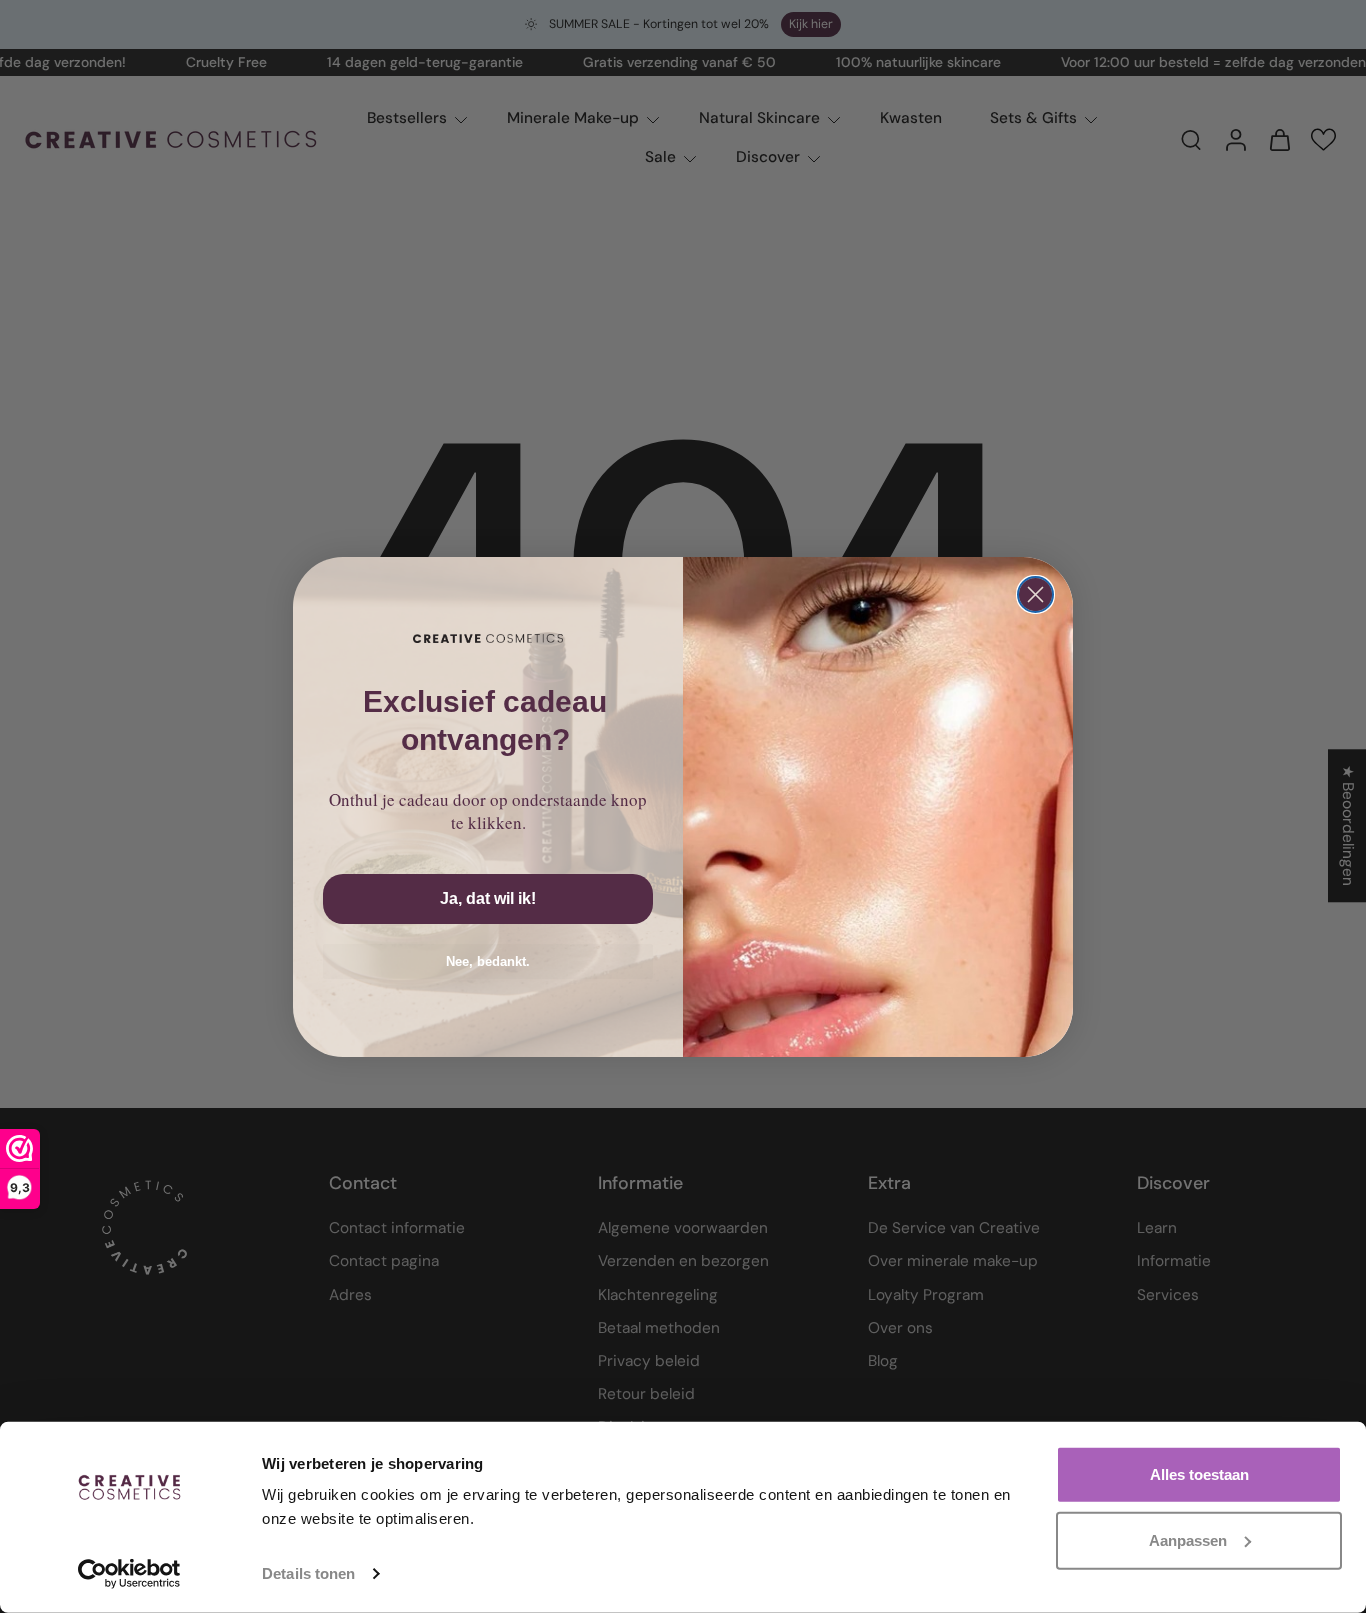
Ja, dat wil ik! (488, 898)
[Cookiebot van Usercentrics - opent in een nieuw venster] (129, 1574)
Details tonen (308, 1573)
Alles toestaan (1199, 1474)
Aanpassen (1188, 1539)
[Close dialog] (1035, 594)
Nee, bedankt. (488, 961)
